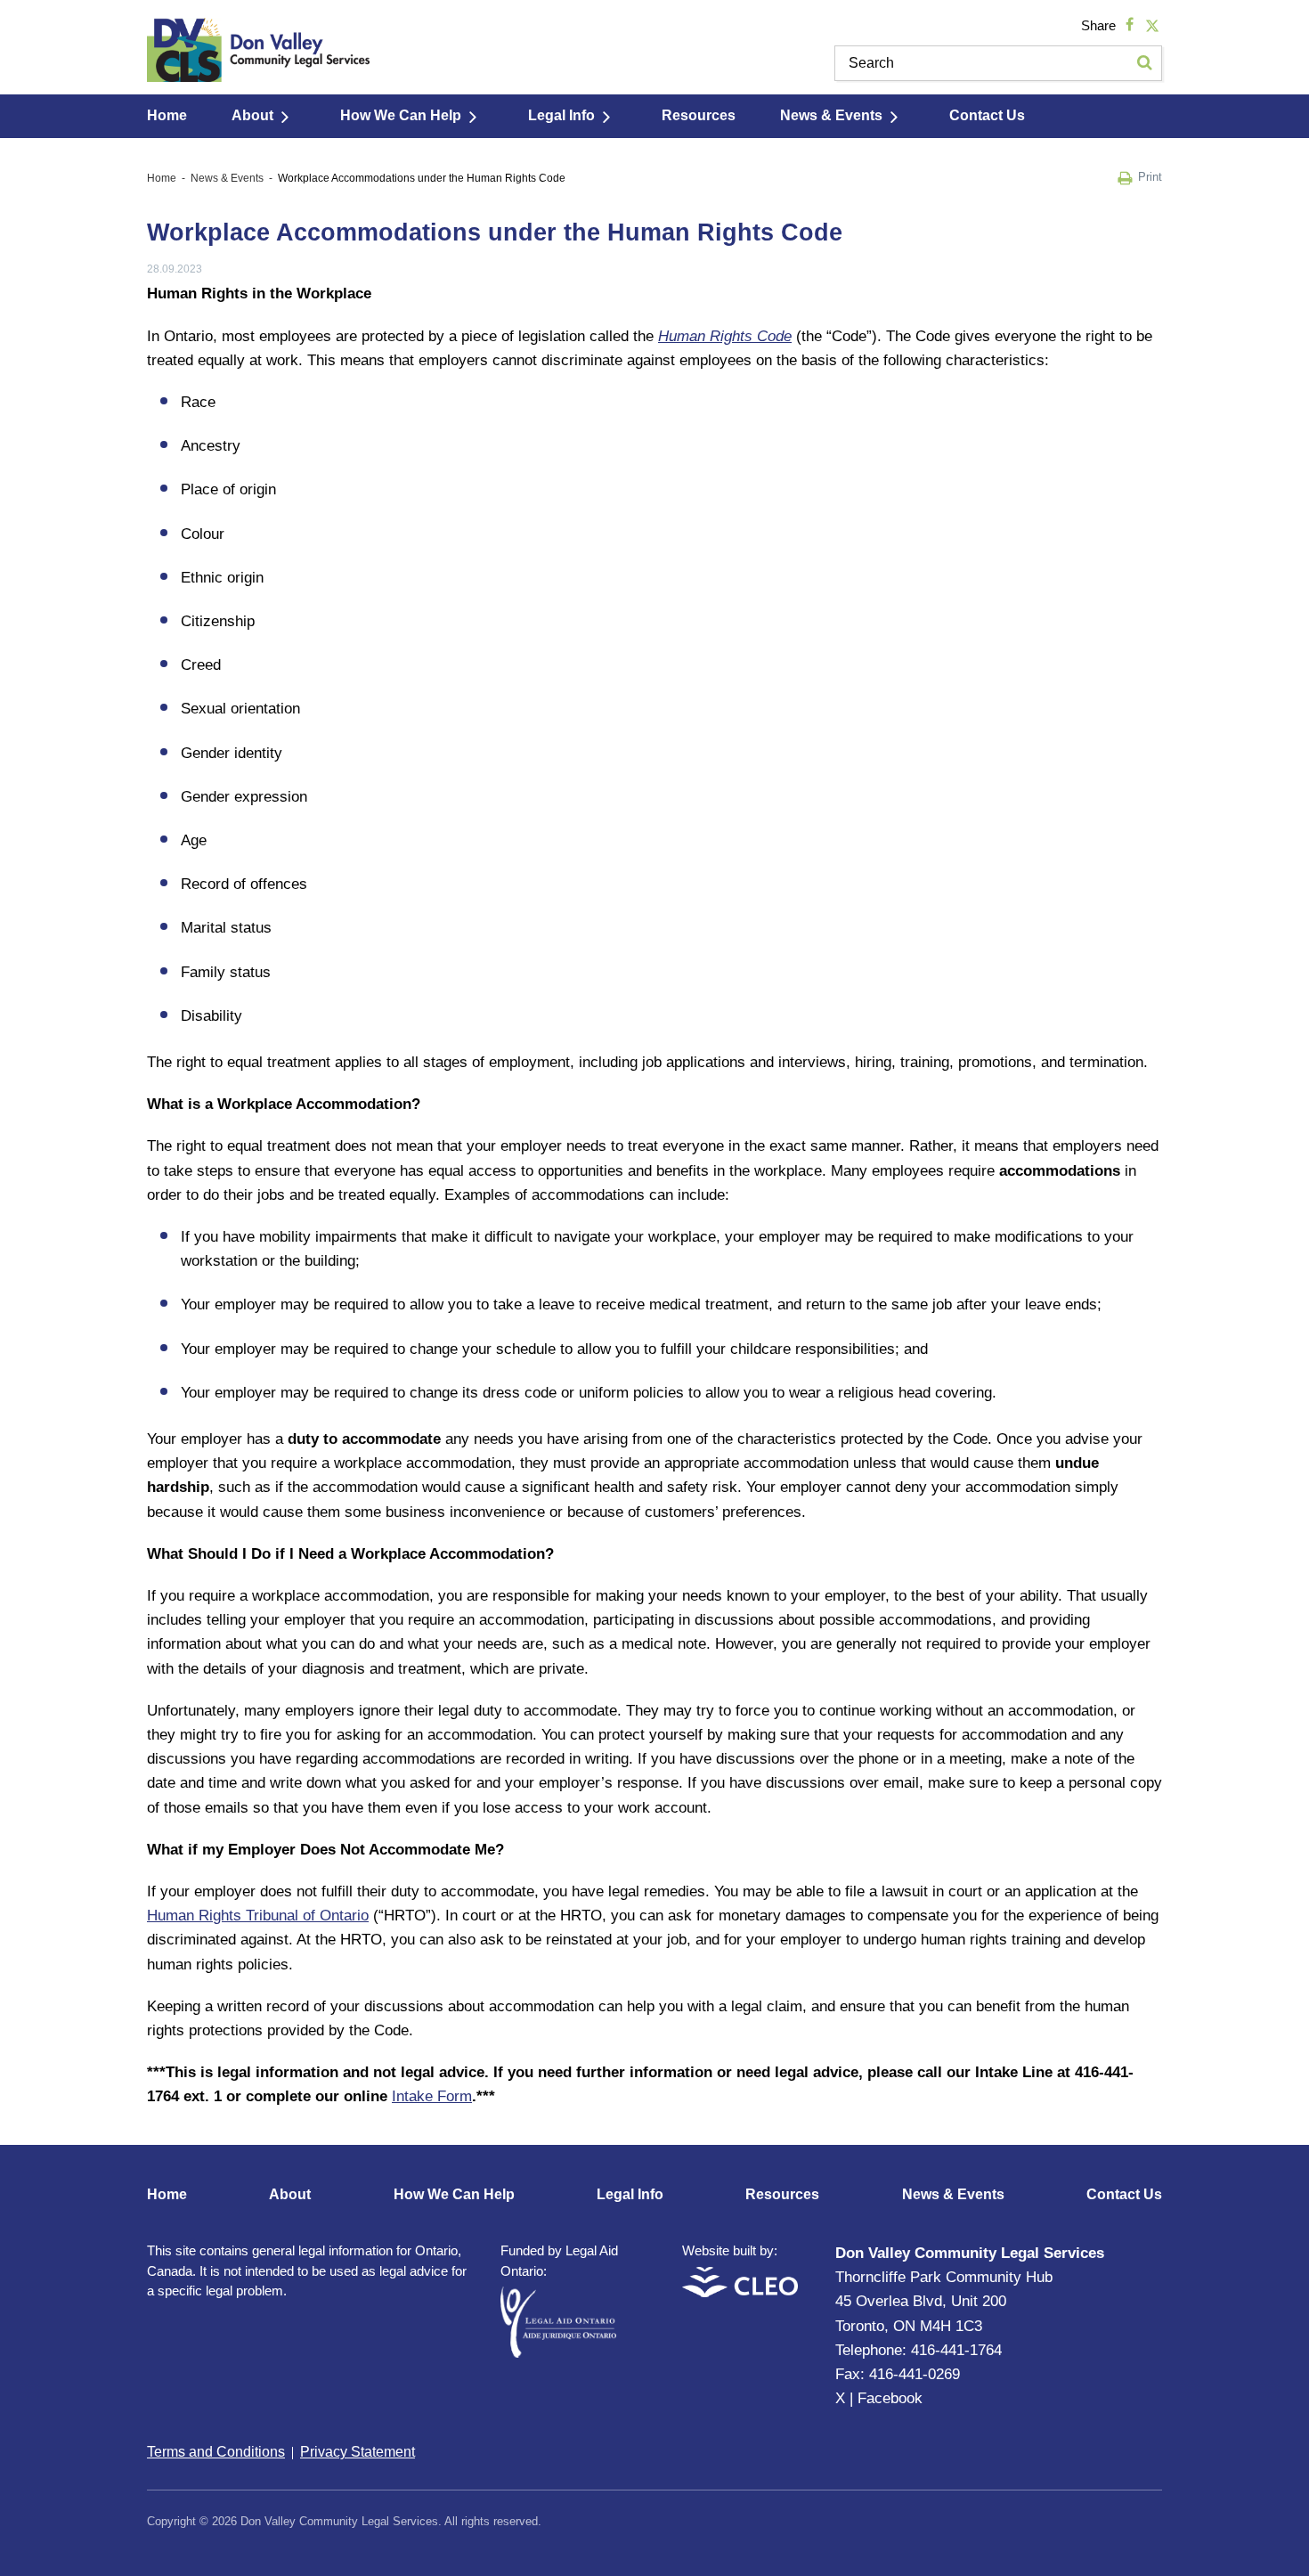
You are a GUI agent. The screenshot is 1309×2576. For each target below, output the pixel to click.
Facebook (890, 2398)
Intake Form (432, 2096)
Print (1150, 177)
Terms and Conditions (216, 2452)
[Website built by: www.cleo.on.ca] (740, 2292)
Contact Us (987, 115)
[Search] (1144, 63)
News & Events (831, 115)
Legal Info (561, 115)
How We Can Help (401, 115)
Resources (699, 115)
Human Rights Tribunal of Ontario (258, 1916)
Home (167, 115)
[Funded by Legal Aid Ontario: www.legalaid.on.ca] (558, 2353)
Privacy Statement (358, 2452)
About (252, 115)
